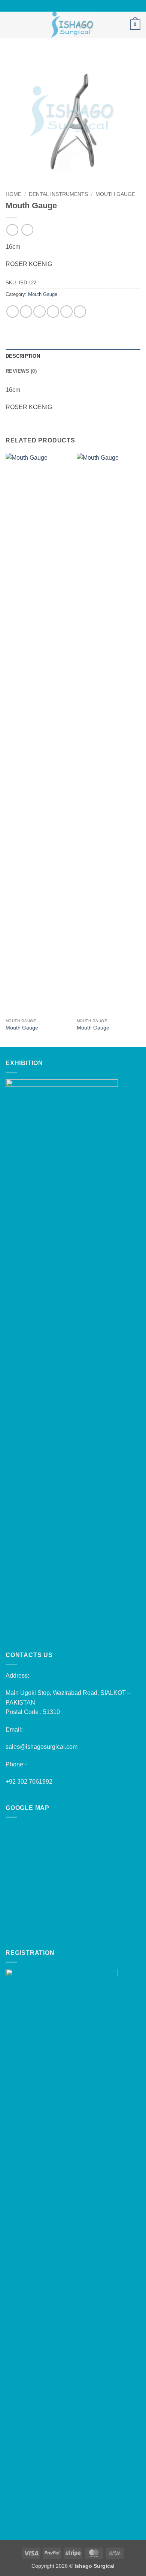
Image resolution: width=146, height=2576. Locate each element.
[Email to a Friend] (53, 312)
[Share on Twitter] (39, 312)
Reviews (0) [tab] (21, 371)
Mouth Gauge (115, 194)
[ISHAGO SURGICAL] (72, 25)
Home (13, 194)
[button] (10, 25)
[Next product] (12, 230)
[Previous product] (27, 230)
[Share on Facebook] (26, 312)
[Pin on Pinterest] (66, 312)
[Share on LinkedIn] (80, 312)
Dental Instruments (58, 194)
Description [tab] (23, 356)
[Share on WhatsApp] (13, 312)
